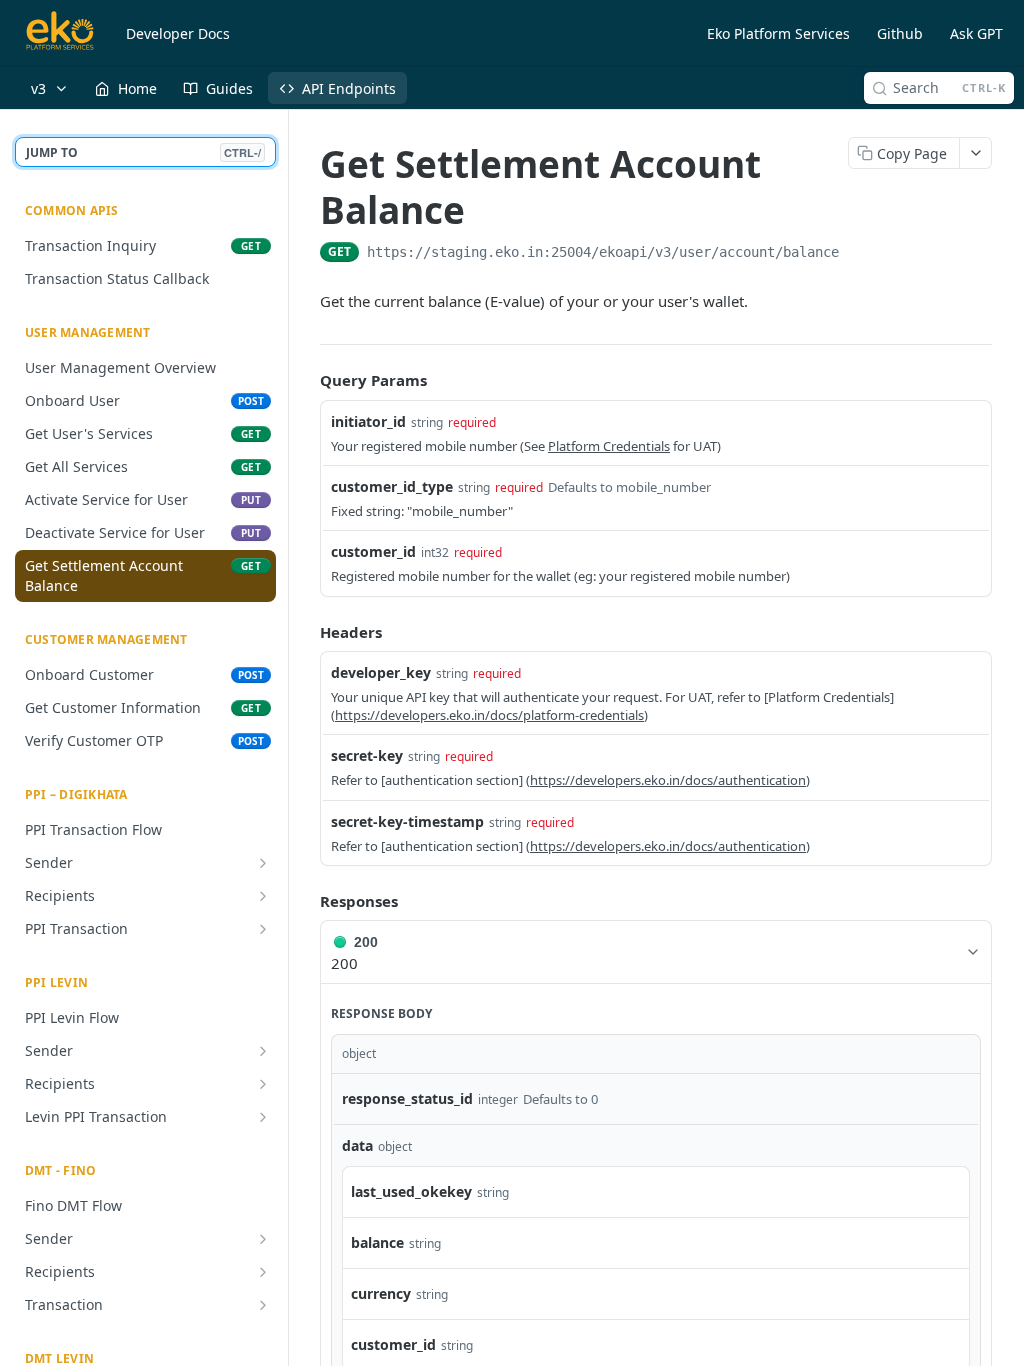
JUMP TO (143, 152)
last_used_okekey (411, 1191)
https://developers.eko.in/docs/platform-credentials (489, 715)
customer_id (373, 551)
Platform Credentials (609, 446)
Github (900, 33)
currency (381, 1293)
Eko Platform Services (778, 33)
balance (377, 1242)
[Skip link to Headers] (306, 632)
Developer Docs (178, 33)
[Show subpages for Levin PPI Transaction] (263, 1117)
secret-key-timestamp (407, 821)
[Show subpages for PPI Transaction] (263, 929)
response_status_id (407, 1098)
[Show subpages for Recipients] (263, 896)
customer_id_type (392, 486)
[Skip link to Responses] (306, 901)
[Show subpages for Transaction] (263, 1305)
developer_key (381, 672)
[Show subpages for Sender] (263, 863)
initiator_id (368, 421)
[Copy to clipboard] (859, 254)
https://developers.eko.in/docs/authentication (668, 780)
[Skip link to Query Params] (306, 380)
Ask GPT (976, 33)
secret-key (367, 755)
